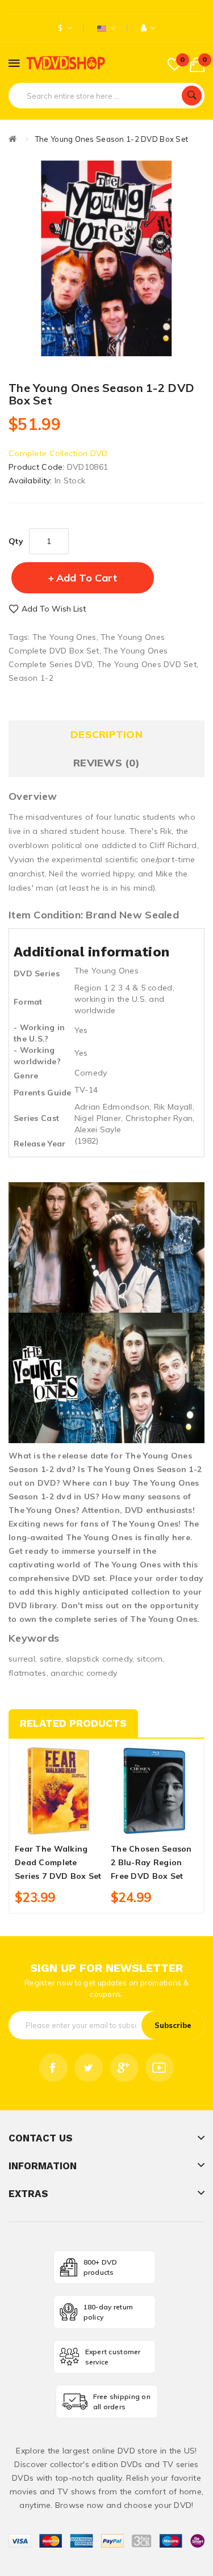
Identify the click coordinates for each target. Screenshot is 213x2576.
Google (124, 2068)
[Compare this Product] (78, 1824)
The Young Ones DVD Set (147, 664)
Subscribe (173, 2025)
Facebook (53, 2068)
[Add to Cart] (39, 1824)
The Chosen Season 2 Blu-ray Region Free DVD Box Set (151, 1862)
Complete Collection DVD (58, 453)
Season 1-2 (31, 678)
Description (106, 734)
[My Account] (148, 28)
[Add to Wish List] (59, 1824)
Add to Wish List (54, 609)
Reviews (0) (106, 763)
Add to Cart (87, 578)
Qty (16, 541)
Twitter (89, 2068)
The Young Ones (64, 637)
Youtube (160, 2068)
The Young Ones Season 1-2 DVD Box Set (112, 139)
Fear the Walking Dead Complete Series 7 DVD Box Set (58, 1862)
